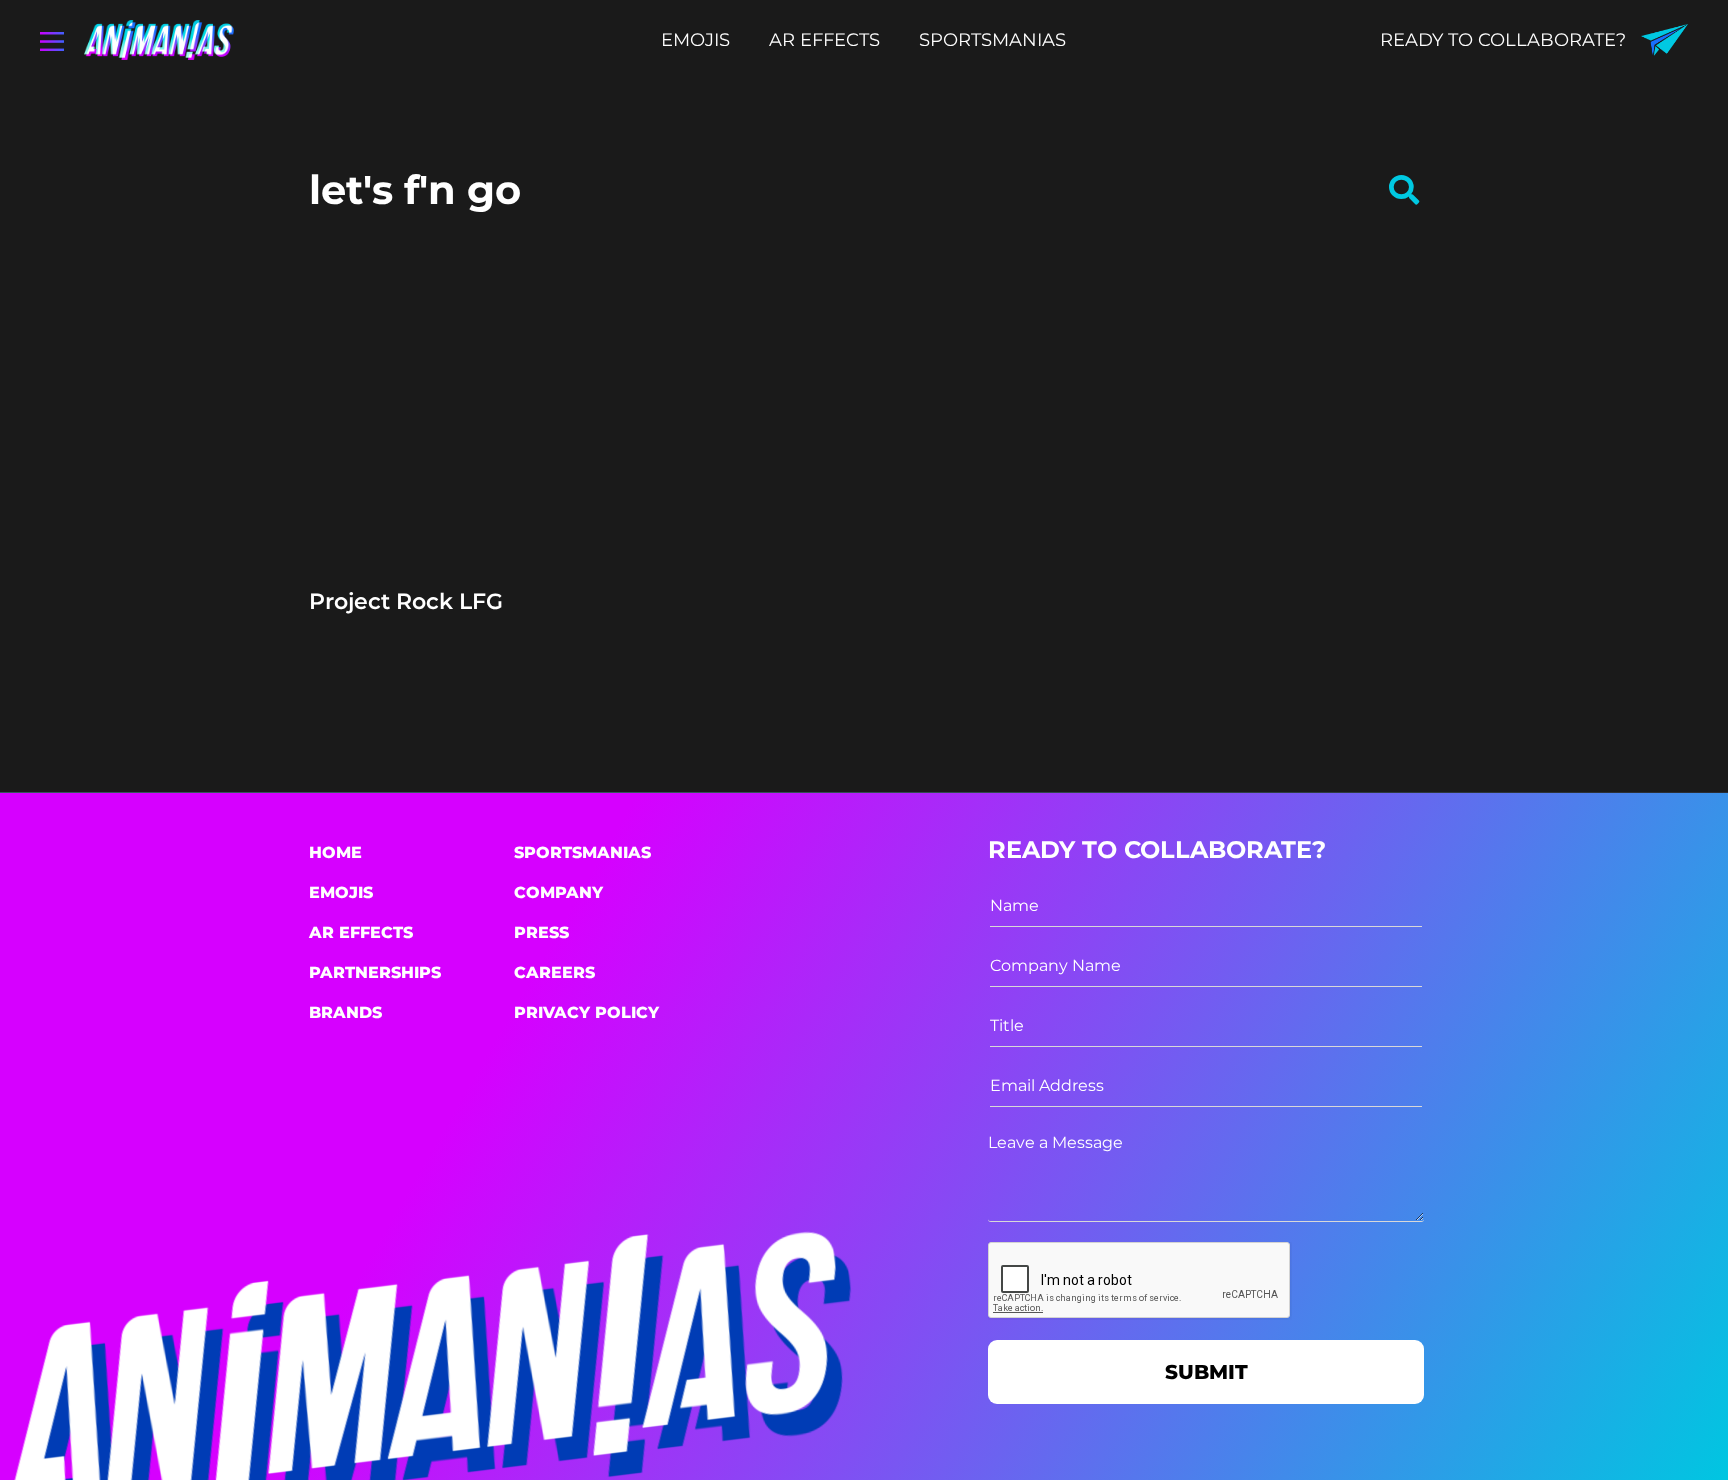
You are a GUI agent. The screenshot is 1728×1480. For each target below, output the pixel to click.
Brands (345, 1012)
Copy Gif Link (487, 489)
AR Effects (361, 932)
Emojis (341, 892)
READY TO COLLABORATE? (1503, 40)
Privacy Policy (586, 1012)
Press (541, 932)
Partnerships (375, 972)
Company (558, 892)
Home (335, 852)
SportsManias (582, 852)
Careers (554, 972)
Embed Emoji (477, 538)
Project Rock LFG (406, 601)
